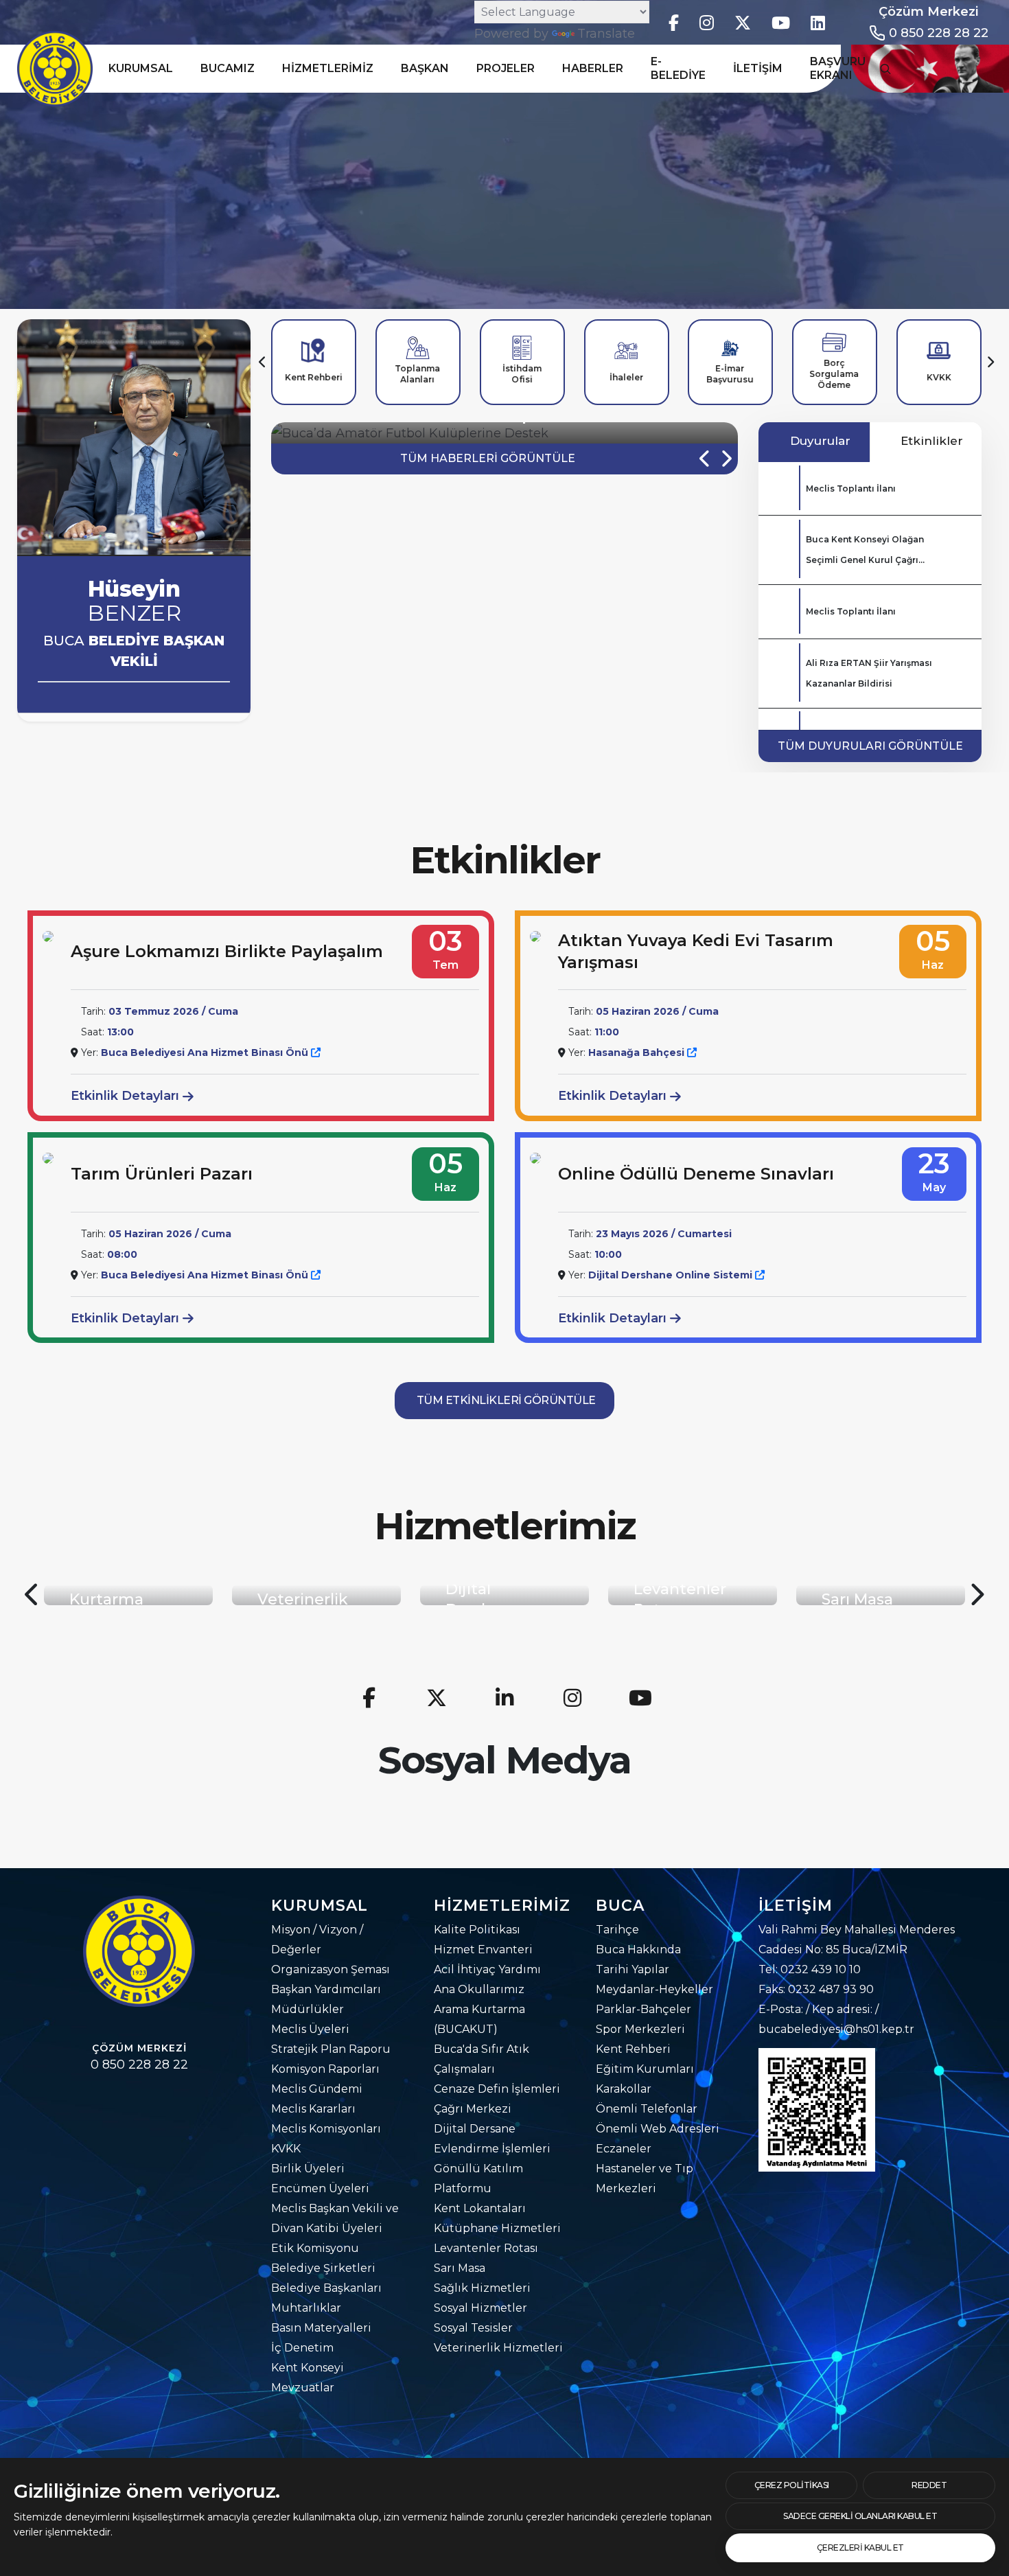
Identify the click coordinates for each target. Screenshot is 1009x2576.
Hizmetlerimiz (328, 68)
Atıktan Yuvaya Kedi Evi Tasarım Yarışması (696, 951)
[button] (263, 362)
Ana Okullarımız (479, 1989)
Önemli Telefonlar (647, 2109)
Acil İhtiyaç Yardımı (487, 1969)
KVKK (286, 2149)
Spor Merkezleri (640, 2029)
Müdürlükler (308, 2009)
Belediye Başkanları (326, 2288)
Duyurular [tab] (819, 441)
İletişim (758, 68)
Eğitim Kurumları (645, 2069)
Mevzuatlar (303, 2388)
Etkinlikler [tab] (930, 441)
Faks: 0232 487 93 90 (816, 1989)
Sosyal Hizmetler (480, 2308)
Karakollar (624, 2089)
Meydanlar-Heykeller (654, 1989)
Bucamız (228, 68)
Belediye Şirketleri (323, 2268)
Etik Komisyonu (315, 2248)
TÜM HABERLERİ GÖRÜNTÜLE (488, 458)
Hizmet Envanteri (483, 1950)
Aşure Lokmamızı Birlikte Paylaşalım (227, 951)
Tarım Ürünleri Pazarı (162, 1174)
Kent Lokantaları (480, 2208)
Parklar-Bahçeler (643, 2009)
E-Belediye (678, 68)
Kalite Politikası (477, 1930)
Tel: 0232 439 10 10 (810, 1969)
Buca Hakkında (638, 1950)
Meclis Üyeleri (310, 2029)
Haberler (593, 68)
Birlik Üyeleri (308, 2169)
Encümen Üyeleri (320, 2188)
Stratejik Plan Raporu (331, 2049)
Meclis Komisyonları (326, 2129)
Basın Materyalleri (321, 2328)
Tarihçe (617, 1930)
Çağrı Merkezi (473, 2109)
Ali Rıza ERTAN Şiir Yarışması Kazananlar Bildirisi (869, 673)
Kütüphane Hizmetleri (497, 2228)
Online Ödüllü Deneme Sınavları (696, 1174)
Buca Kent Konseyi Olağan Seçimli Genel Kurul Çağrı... (865, 550)
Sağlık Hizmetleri (482, 2288)
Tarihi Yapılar (633, 1969)
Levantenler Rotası (486, 2248)
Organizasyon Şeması (330, 1969)
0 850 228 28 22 (939, 33)
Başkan (425, 68)
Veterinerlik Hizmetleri (498, 2348)
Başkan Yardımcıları (326, 1989)
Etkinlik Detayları (127, 1096)
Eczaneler (624, 2149)
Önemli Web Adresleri (658, 2129)
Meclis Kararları (313, 2109)
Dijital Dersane (475, 2129)
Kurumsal (141, 68)
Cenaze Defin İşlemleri (497, 2089)
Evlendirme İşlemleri (492, 2149)
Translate (606, 34)
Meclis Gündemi (317, 2089)
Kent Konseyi (308, 2368)
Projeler (506, 68)
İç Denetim (302, 2348)
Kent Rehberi (633, 2049)
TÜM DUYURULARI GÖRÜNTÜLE (870, 746)
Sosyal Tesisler (473, 2328)
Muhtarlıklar (306, 2308)
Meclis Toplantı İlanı (851, 488)
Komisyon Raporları (325, 2069)
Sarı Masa (460, 2268)
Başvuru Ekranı (838, 68)
